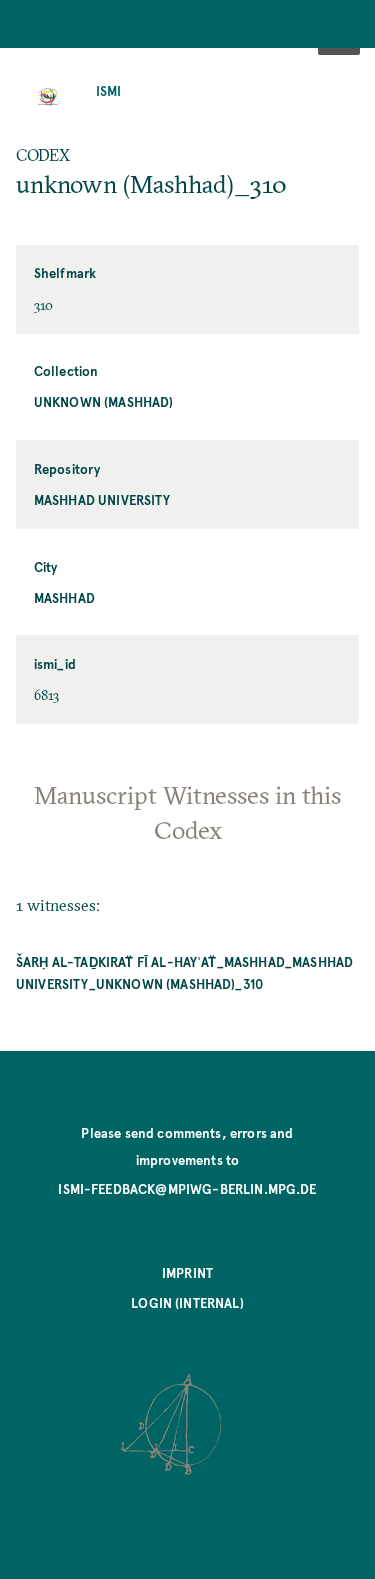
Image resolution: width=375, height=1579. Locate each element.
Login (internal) (187, 1302)
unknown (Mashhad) (104, 401)
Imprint (187, 1272)
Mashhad (64, 597)
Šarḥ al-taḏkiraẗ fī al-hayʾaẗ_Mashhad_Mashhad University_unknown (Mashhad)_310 (184, 972)
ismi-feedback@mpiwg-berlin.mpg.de (187, 1188)
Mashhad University (102, 499)
